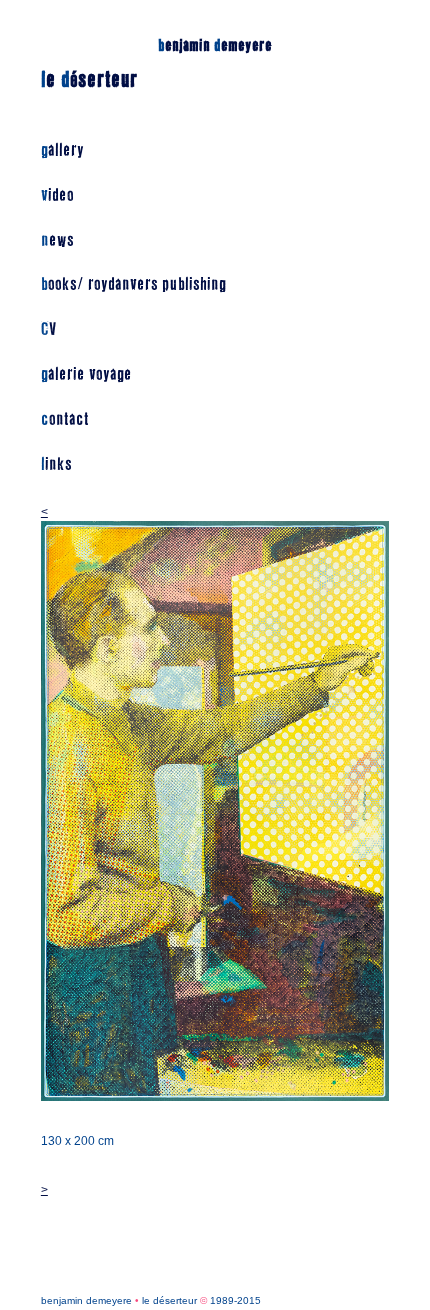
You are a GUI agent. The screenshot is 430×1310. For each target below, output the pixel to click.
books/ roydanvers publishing (133, 284)
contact (65, 419)
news (57, 240)
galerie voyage (86, 374)
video (57, 195)
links (56, 464)
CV (48, 329)
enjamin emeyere (215, 45)
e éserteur (89, 80)
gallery (62, 150)
